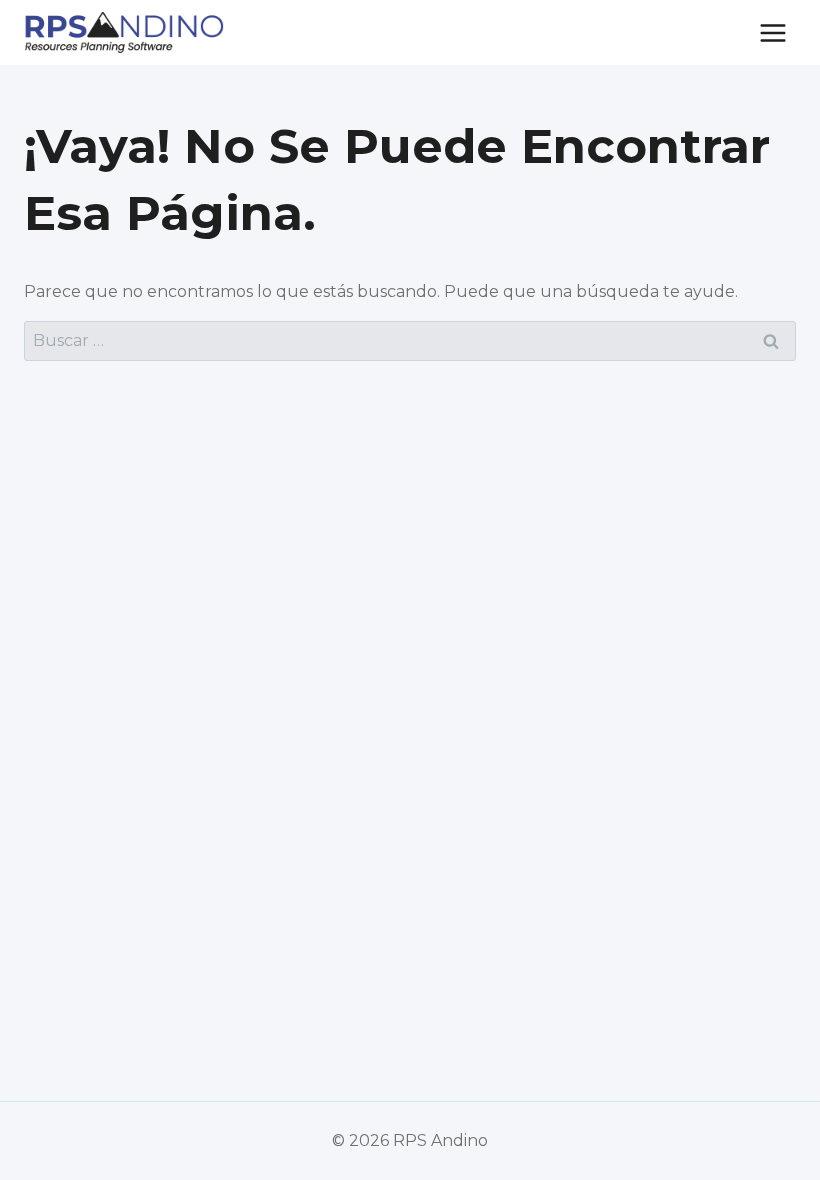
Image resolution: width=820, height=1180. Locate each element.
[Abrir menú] (772, 32)
